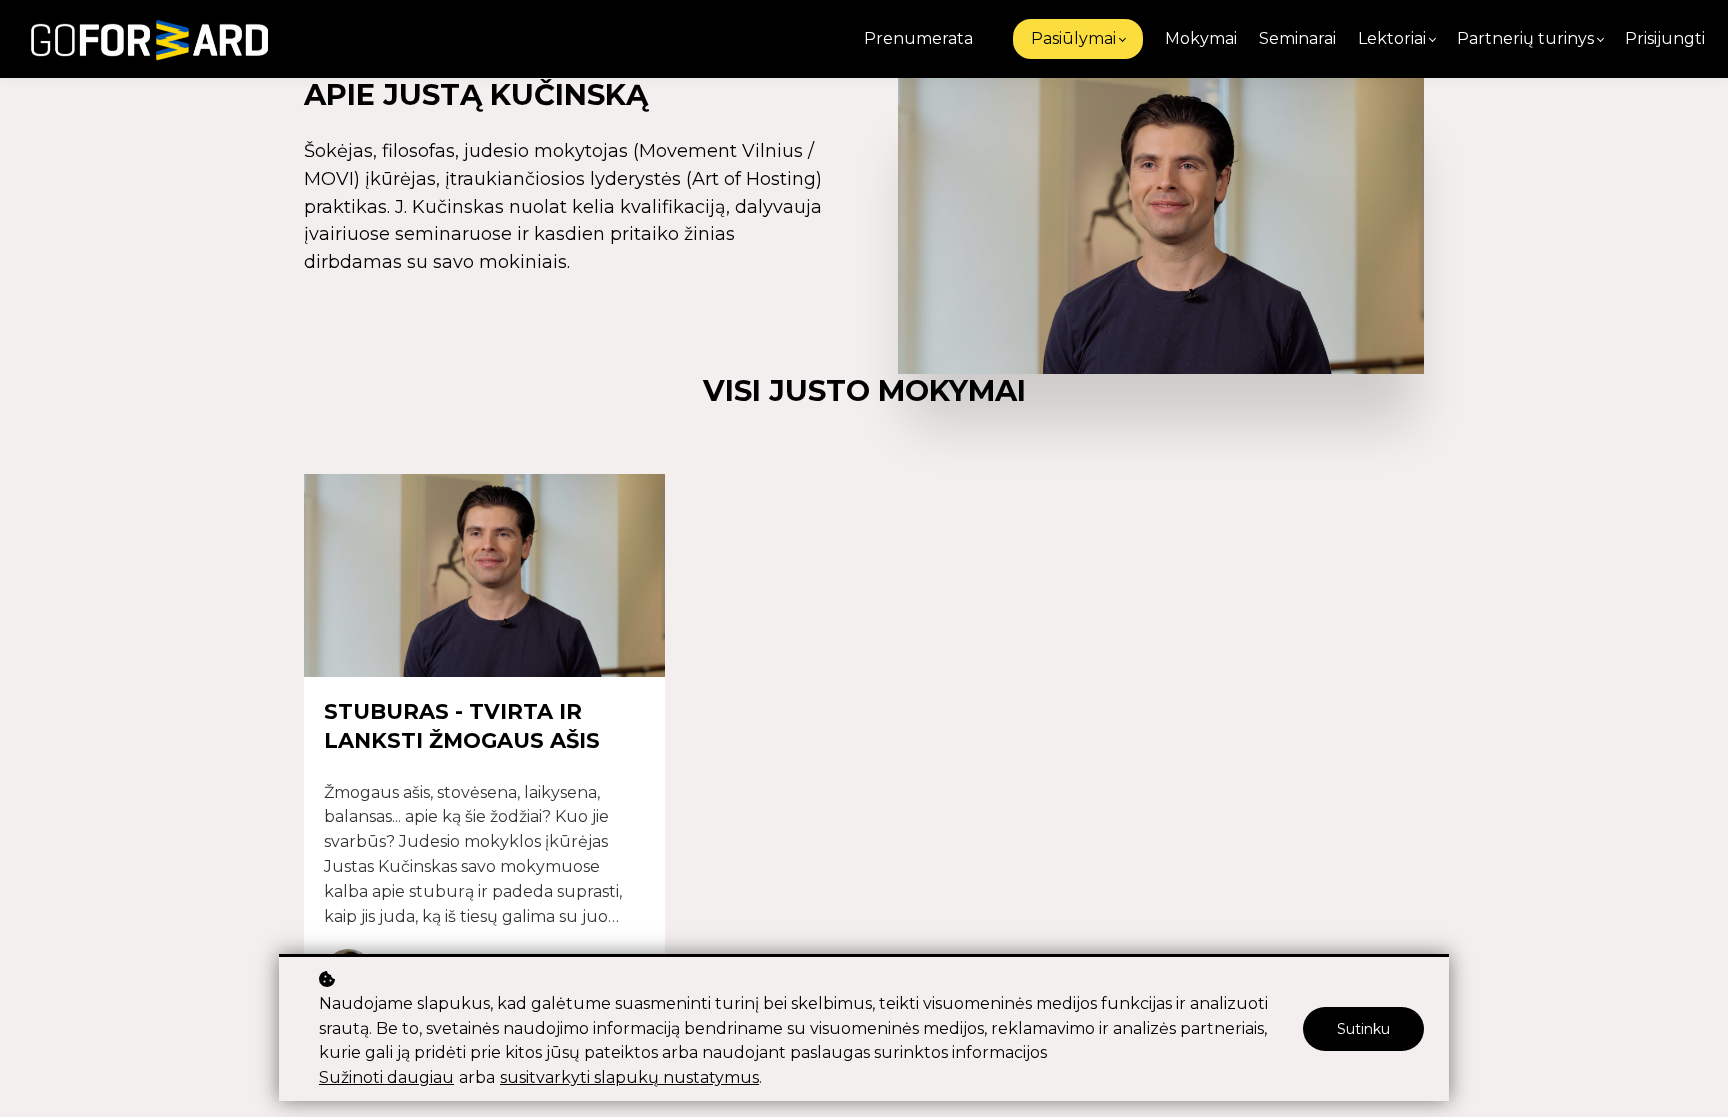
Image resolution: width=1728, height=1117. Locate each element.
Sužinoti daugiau (386, 1077)
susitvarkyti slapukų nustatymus (629, 1077)
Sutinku (1363, 1029)
